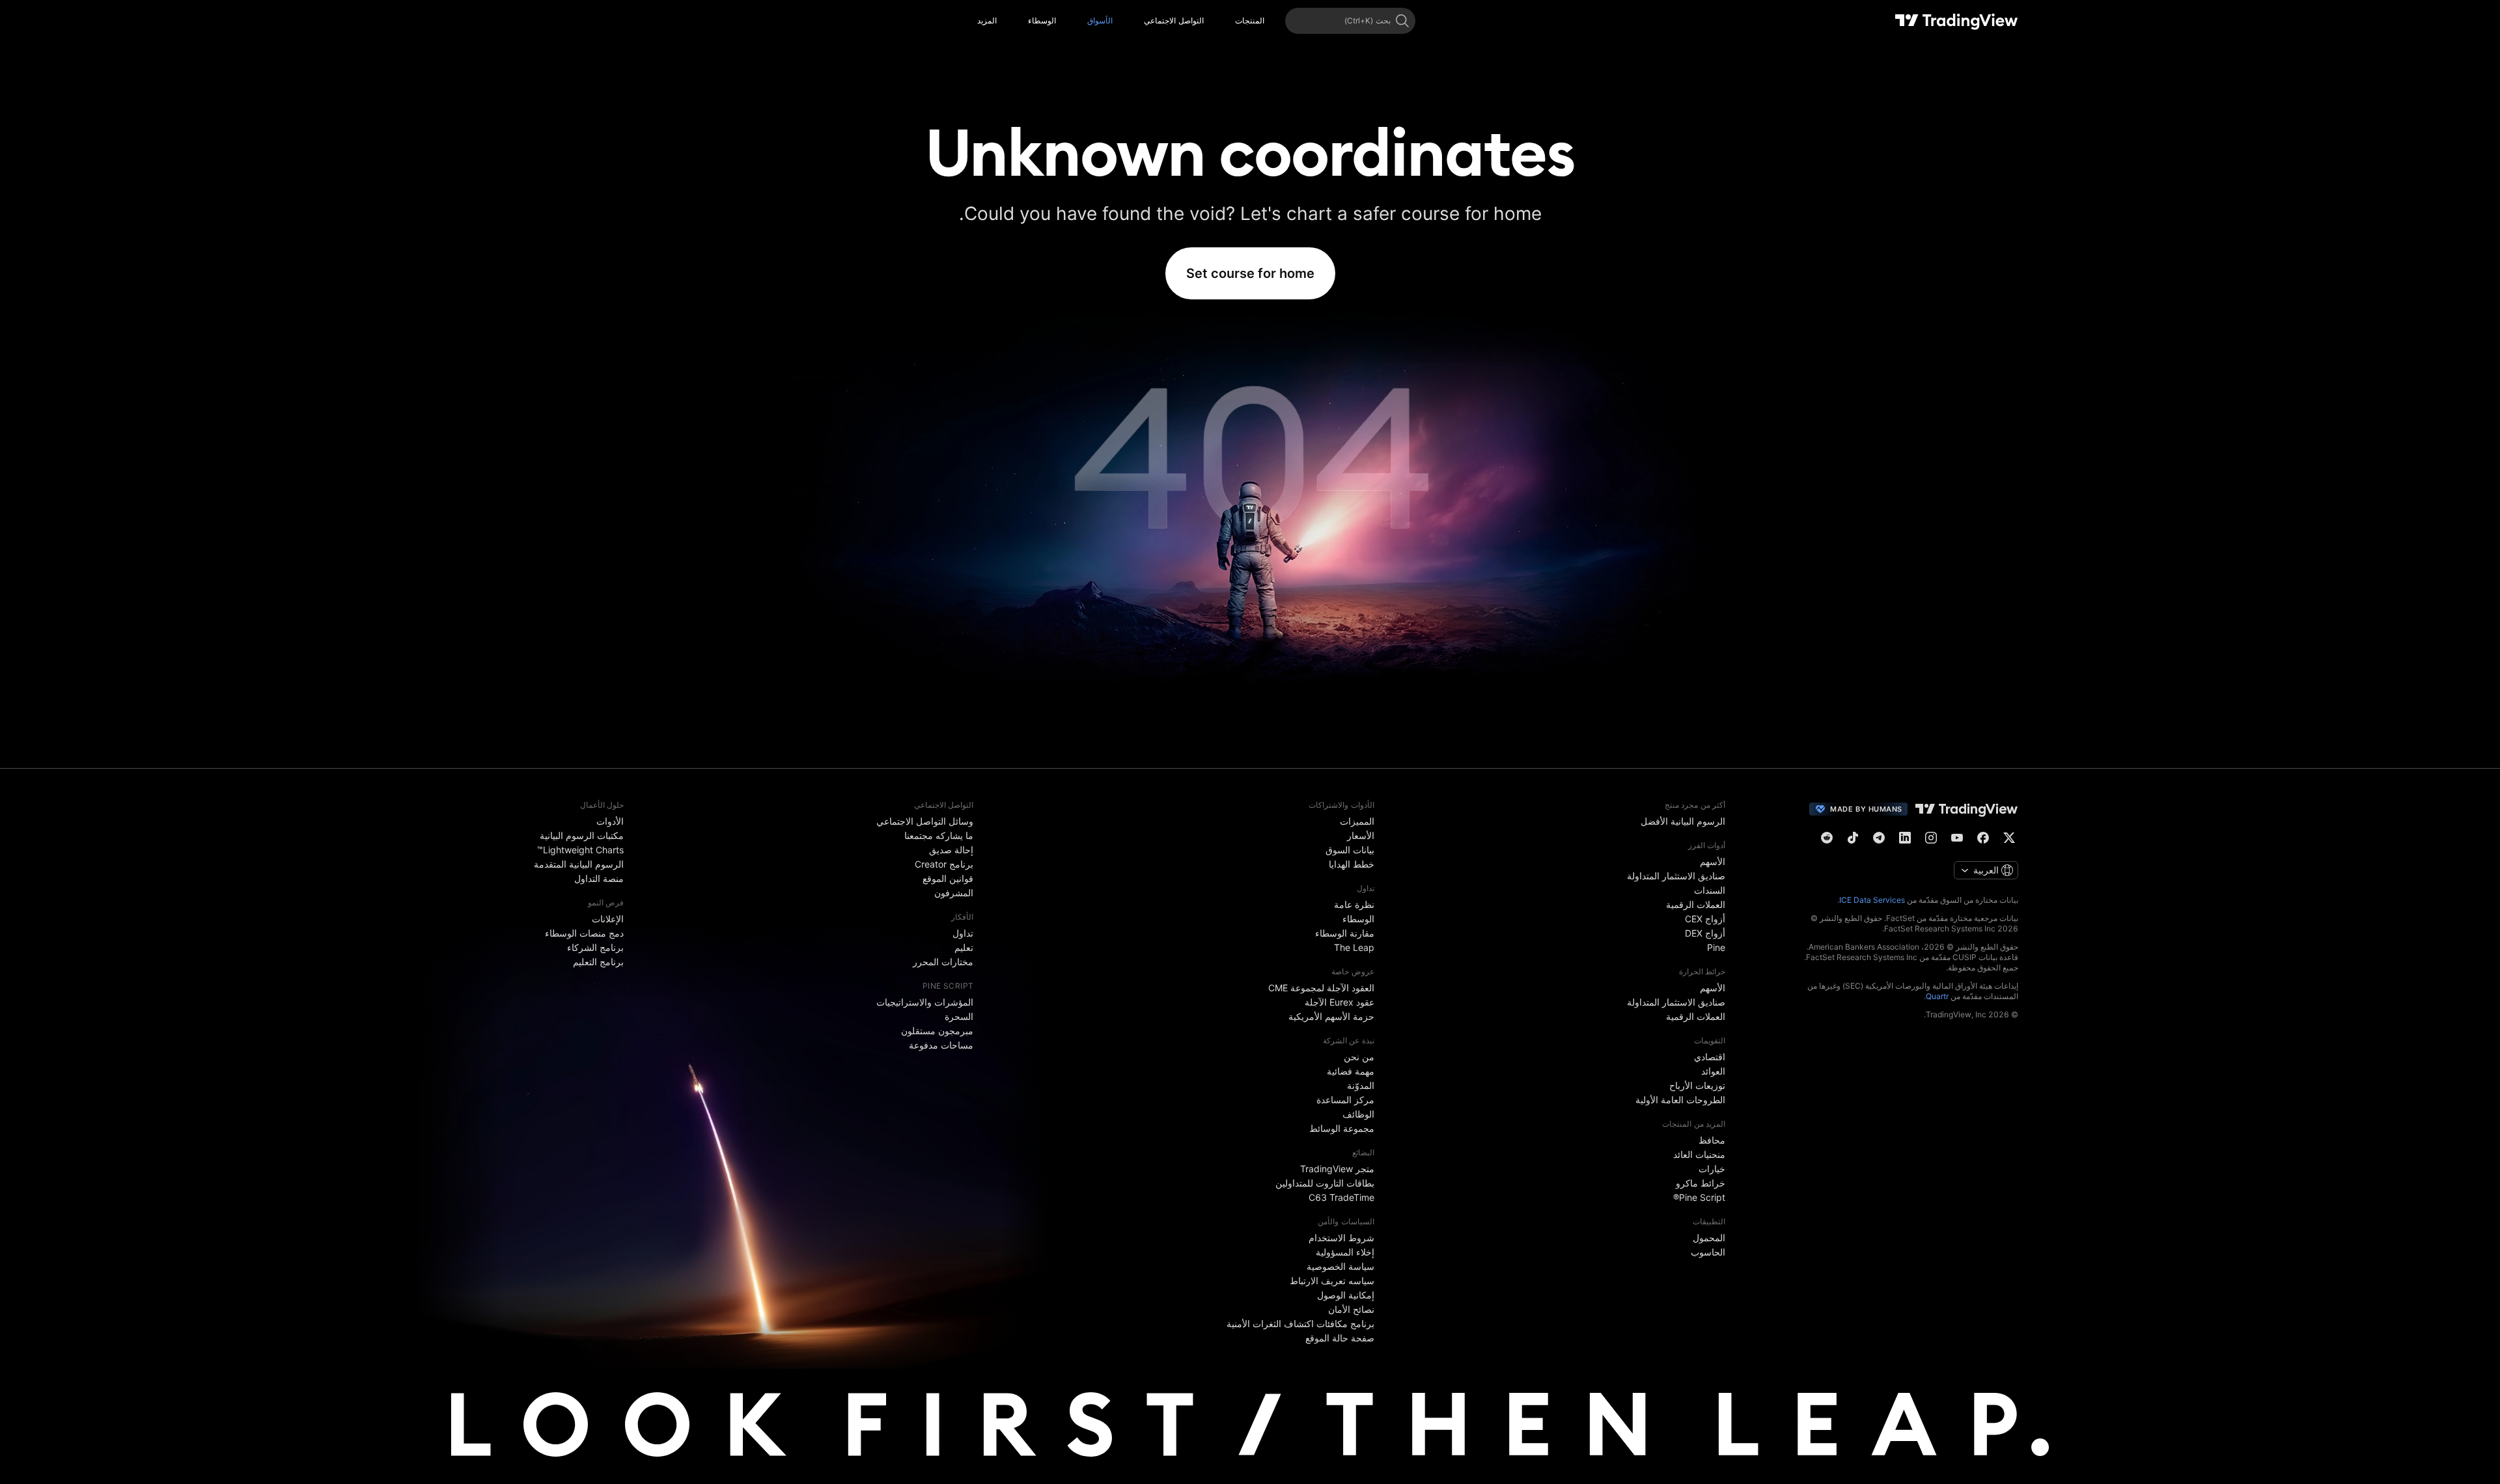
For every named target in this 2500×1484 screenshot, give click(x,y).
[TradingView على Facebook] (1983, 838)
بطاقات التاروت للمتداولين (1325, 1183)
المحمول (1709, 1238)
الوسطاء (1042, 21)
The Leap (1354, 947)
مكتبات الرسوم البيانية (582, 835)
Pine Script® (1699, 1197)
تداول (963, 933)
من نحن (1359, 1057)
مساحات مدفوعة (941, 1045)
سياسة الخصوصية (1340, 1266)
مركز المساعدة (1345, 1100)
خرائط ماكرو (1701, 1183)
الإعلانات (608, 919)
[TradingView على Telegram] (1879, 838)
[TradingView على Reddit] (1827, 838)
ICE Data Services (1872, 900)
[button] (1225, 21)
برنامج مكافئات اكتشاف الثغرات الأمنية (1300, 1324)
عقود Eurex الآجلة (1340, 1002)
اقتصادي (1710, 1057)
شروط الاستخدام (1341, 1238)
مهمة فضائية (1351, 1071)
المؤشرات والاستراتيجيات (925, 1002)
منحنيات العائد (1699, 1154)
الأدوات (610, 821)
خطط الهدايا (1352, 864)
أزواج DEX (1705, 933)
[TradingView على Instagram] (1931, 838)
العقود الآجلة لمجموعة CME (1321, 988)
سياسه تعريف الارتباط (1332, 1281)
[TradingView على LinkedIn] (1905, 838)
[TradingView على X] (2009, 838)
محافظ (1712, 1140)
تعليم (964, 947)
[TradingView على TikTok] (1853, 838)
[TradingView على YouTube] (1957, 838)
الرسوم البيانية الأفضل (1683, 821)
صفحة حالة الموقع (1340, 1338)
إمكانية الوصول (1346, 1295)
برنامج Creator (944, 864)
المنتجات (1250, 21)
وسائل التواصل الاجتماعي (925, 821)
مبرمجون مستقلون (937, 1031)
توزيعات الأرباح (1697, 1085)
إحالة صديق (951, 850)
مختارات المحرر (943, 962)
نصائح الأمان (1351, 1309)
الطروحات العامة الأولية (1680, 1100)
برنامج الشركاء (595, 947)
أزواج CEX (1705, 919)
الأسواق (1100, 21)
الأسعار (1361, 835)
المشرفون (954, 893)
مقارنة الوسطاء (1345, 933)
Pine (1716, 947)
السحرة (959, 1016)
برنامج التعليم (598, 962)
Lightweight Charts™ (580, 850)
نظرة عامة (1354, 904)
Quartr (1937, 996)
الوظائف (1358, 1114)
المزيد (987, 21)
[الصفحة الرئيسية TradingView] (1957, 21)
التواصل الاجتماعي (1174, 21)
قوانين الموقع (948, 878)
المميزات (1357, 821)
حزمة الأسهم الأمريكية (1331, 1016)
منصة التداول (599, 878)
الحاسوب (1708, 1252)
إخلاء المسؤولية (1345, 1252)
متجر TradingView (1337, 1169)
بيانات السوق (1350, 850)
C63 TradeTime (1341, 1197)
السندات (1710, 890)
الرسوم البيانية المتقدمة (579, 864)
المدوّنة (1361, 1085)
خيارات (1712, 1169)
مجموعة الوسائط (1342, 1128)
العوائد (1713, 1071)
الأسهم (1713, 861)
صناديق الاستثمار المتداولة (1676, 876)
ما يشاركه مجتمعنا (939, 835)
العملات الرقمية (1696, 904)
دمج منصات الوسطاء (584, 933)
